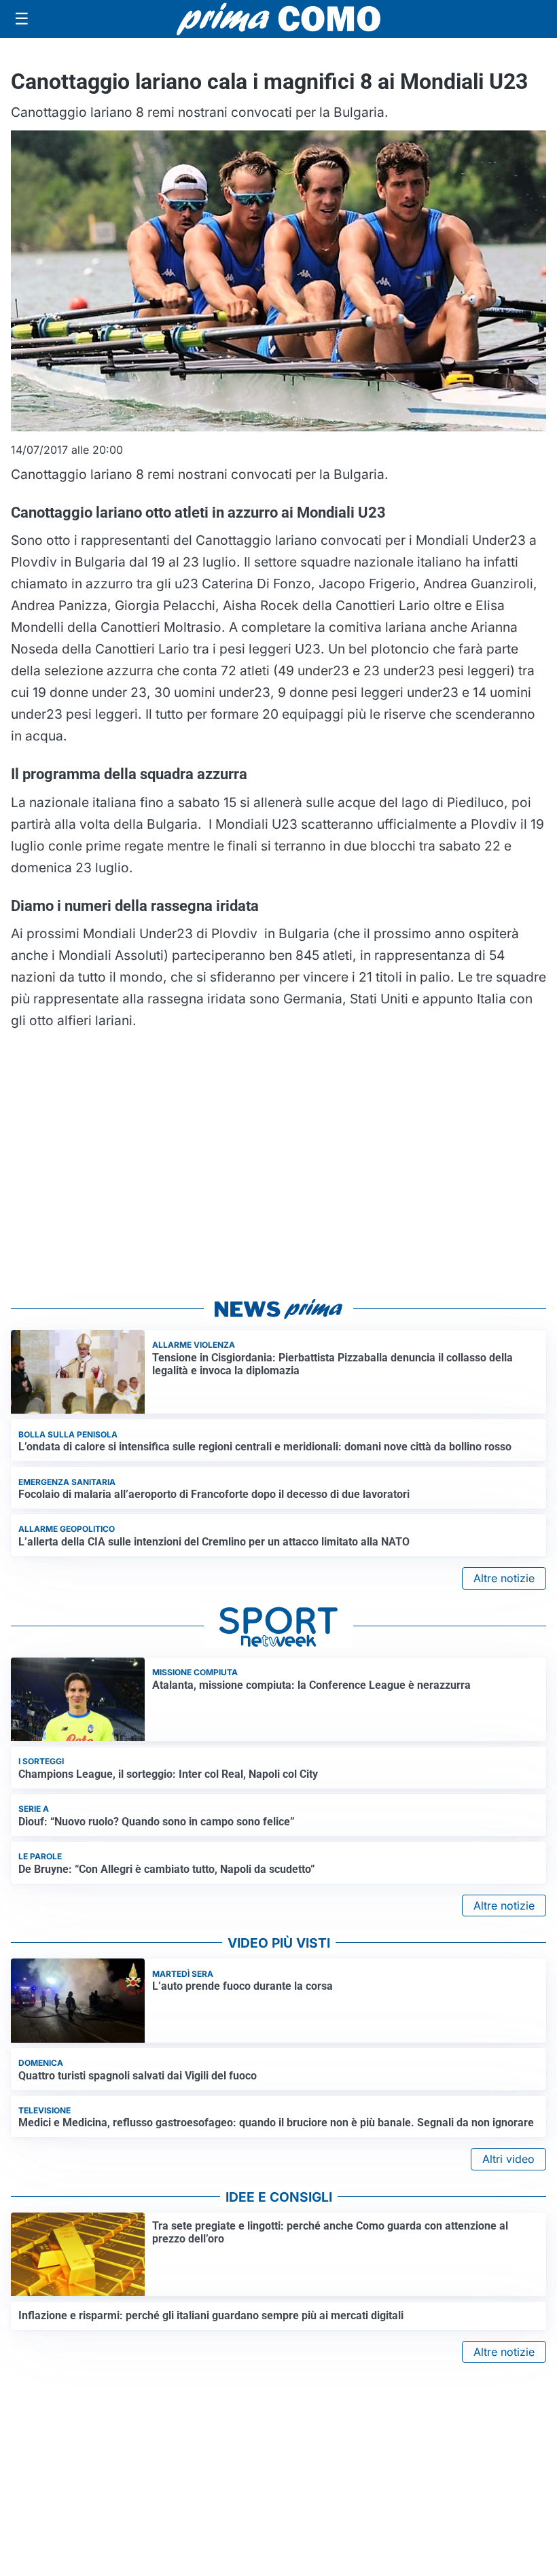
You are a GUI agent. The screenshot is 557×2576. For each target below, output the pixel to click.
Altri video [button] (508, 2159)
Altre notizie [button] (504, 1578)
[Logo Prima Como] (278, 19)
